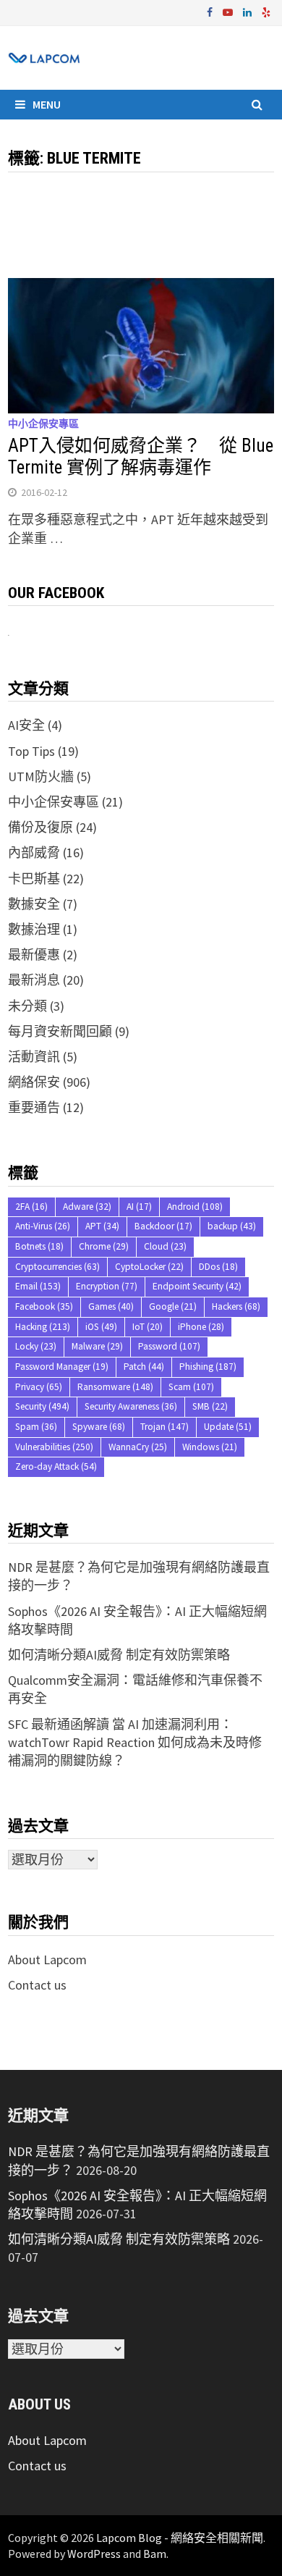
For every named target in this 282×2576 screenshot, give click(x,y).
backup (232, 1226)
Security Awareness (131, 1406)
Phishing (208, 1367)
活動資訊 (34, 1057)
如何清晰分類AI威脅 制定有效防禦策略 (119, 1655)
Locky (36, 1346)
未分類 (27, 1006)
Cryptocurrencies (57, 1267)
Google (173, 1306)
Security (42, 1406)
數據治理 (34, 929)
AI (139, 1207)
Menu (47, 104)
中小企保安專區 (43, 424)
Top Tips (31, 751)
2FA (31, 1207)
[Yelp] (266, 11)
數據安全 (34, 904)
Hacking (43, 1327)
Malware (97, 1346)
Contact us (37, 1985)
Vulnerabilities (54, 1447)
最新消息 (34, 980)
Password (169, 1346)
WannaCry (138, 1447)
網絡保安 (34, 1082)
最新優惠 (34, 955)
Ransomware (115, 1387)
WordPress (94, 2554)
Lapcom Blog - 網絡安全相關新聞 (180, 2538)
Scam (191, 1387)
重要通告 (34, 1107)
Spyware (99, 1427)
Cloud (165, 1246)
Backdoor (163, 1226)
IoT (148, 1327)
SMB (210, 1406)
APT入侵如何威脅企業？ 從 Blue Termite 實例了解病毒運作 (141, 456)
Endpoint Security (197, 1286)
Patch (144, 1367)
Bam (155, 2554)
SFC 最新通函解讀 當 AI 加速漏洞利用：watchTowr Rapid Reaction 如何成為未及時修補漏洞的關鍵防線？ (135, 1742)
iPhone (201, 1327)
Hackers (236, 1306)
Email (38, 1286)
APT (102, 1226)
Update (228, 1427)
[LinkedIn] (249, 11)
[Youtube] (229, 11)
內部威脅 (34, 853)
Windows (210, 1447)
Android (195, 1207)
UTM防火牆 (41, 776)
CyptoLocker (149, 1267)
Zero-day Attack (56, 1466)
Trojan (164, 1427)
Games (111, 1306)
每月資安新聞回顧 (60, 1031)
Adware (87, 1207)
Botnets (39, 1246)
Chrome (104, 1246)
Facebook (44, 1306)
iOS (101, 1327)
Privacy (39, 1387)
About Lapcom (47, 1960)
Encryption (107, 1286)
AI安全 (26, 725)
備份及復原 (40, 827)
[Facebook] (211, 11)
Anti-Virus (43, 1226)
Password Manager (62, 1367)
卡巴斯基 (34, 879)
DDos (218, 1267)
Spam (36, 1427)
